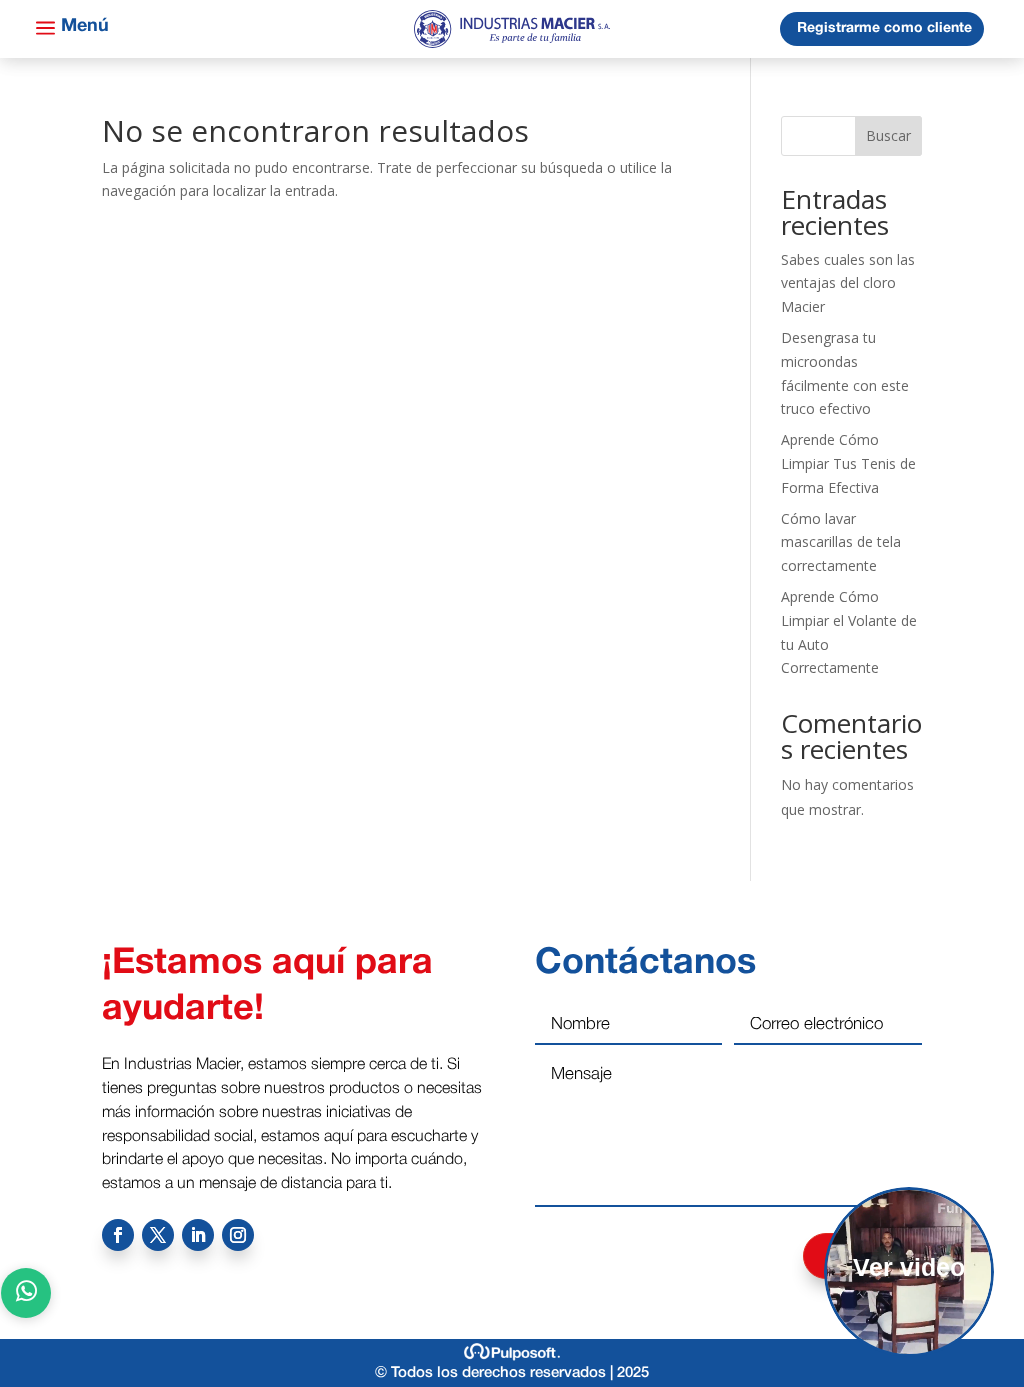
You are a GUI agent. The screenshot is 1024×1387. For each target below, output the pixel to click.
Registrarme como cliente (884, 28)
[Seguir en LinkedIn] (198, 1235)
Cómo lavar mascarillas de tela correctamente (841, 542)
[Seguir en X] (158, 1235)
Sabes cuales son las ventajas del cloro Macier (848, 283)
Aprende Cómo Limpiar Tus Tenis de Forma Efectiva (848, 463)
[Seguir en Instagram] (238, 1235)
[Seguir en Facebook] (118, 1235)
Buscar (888, 135)
